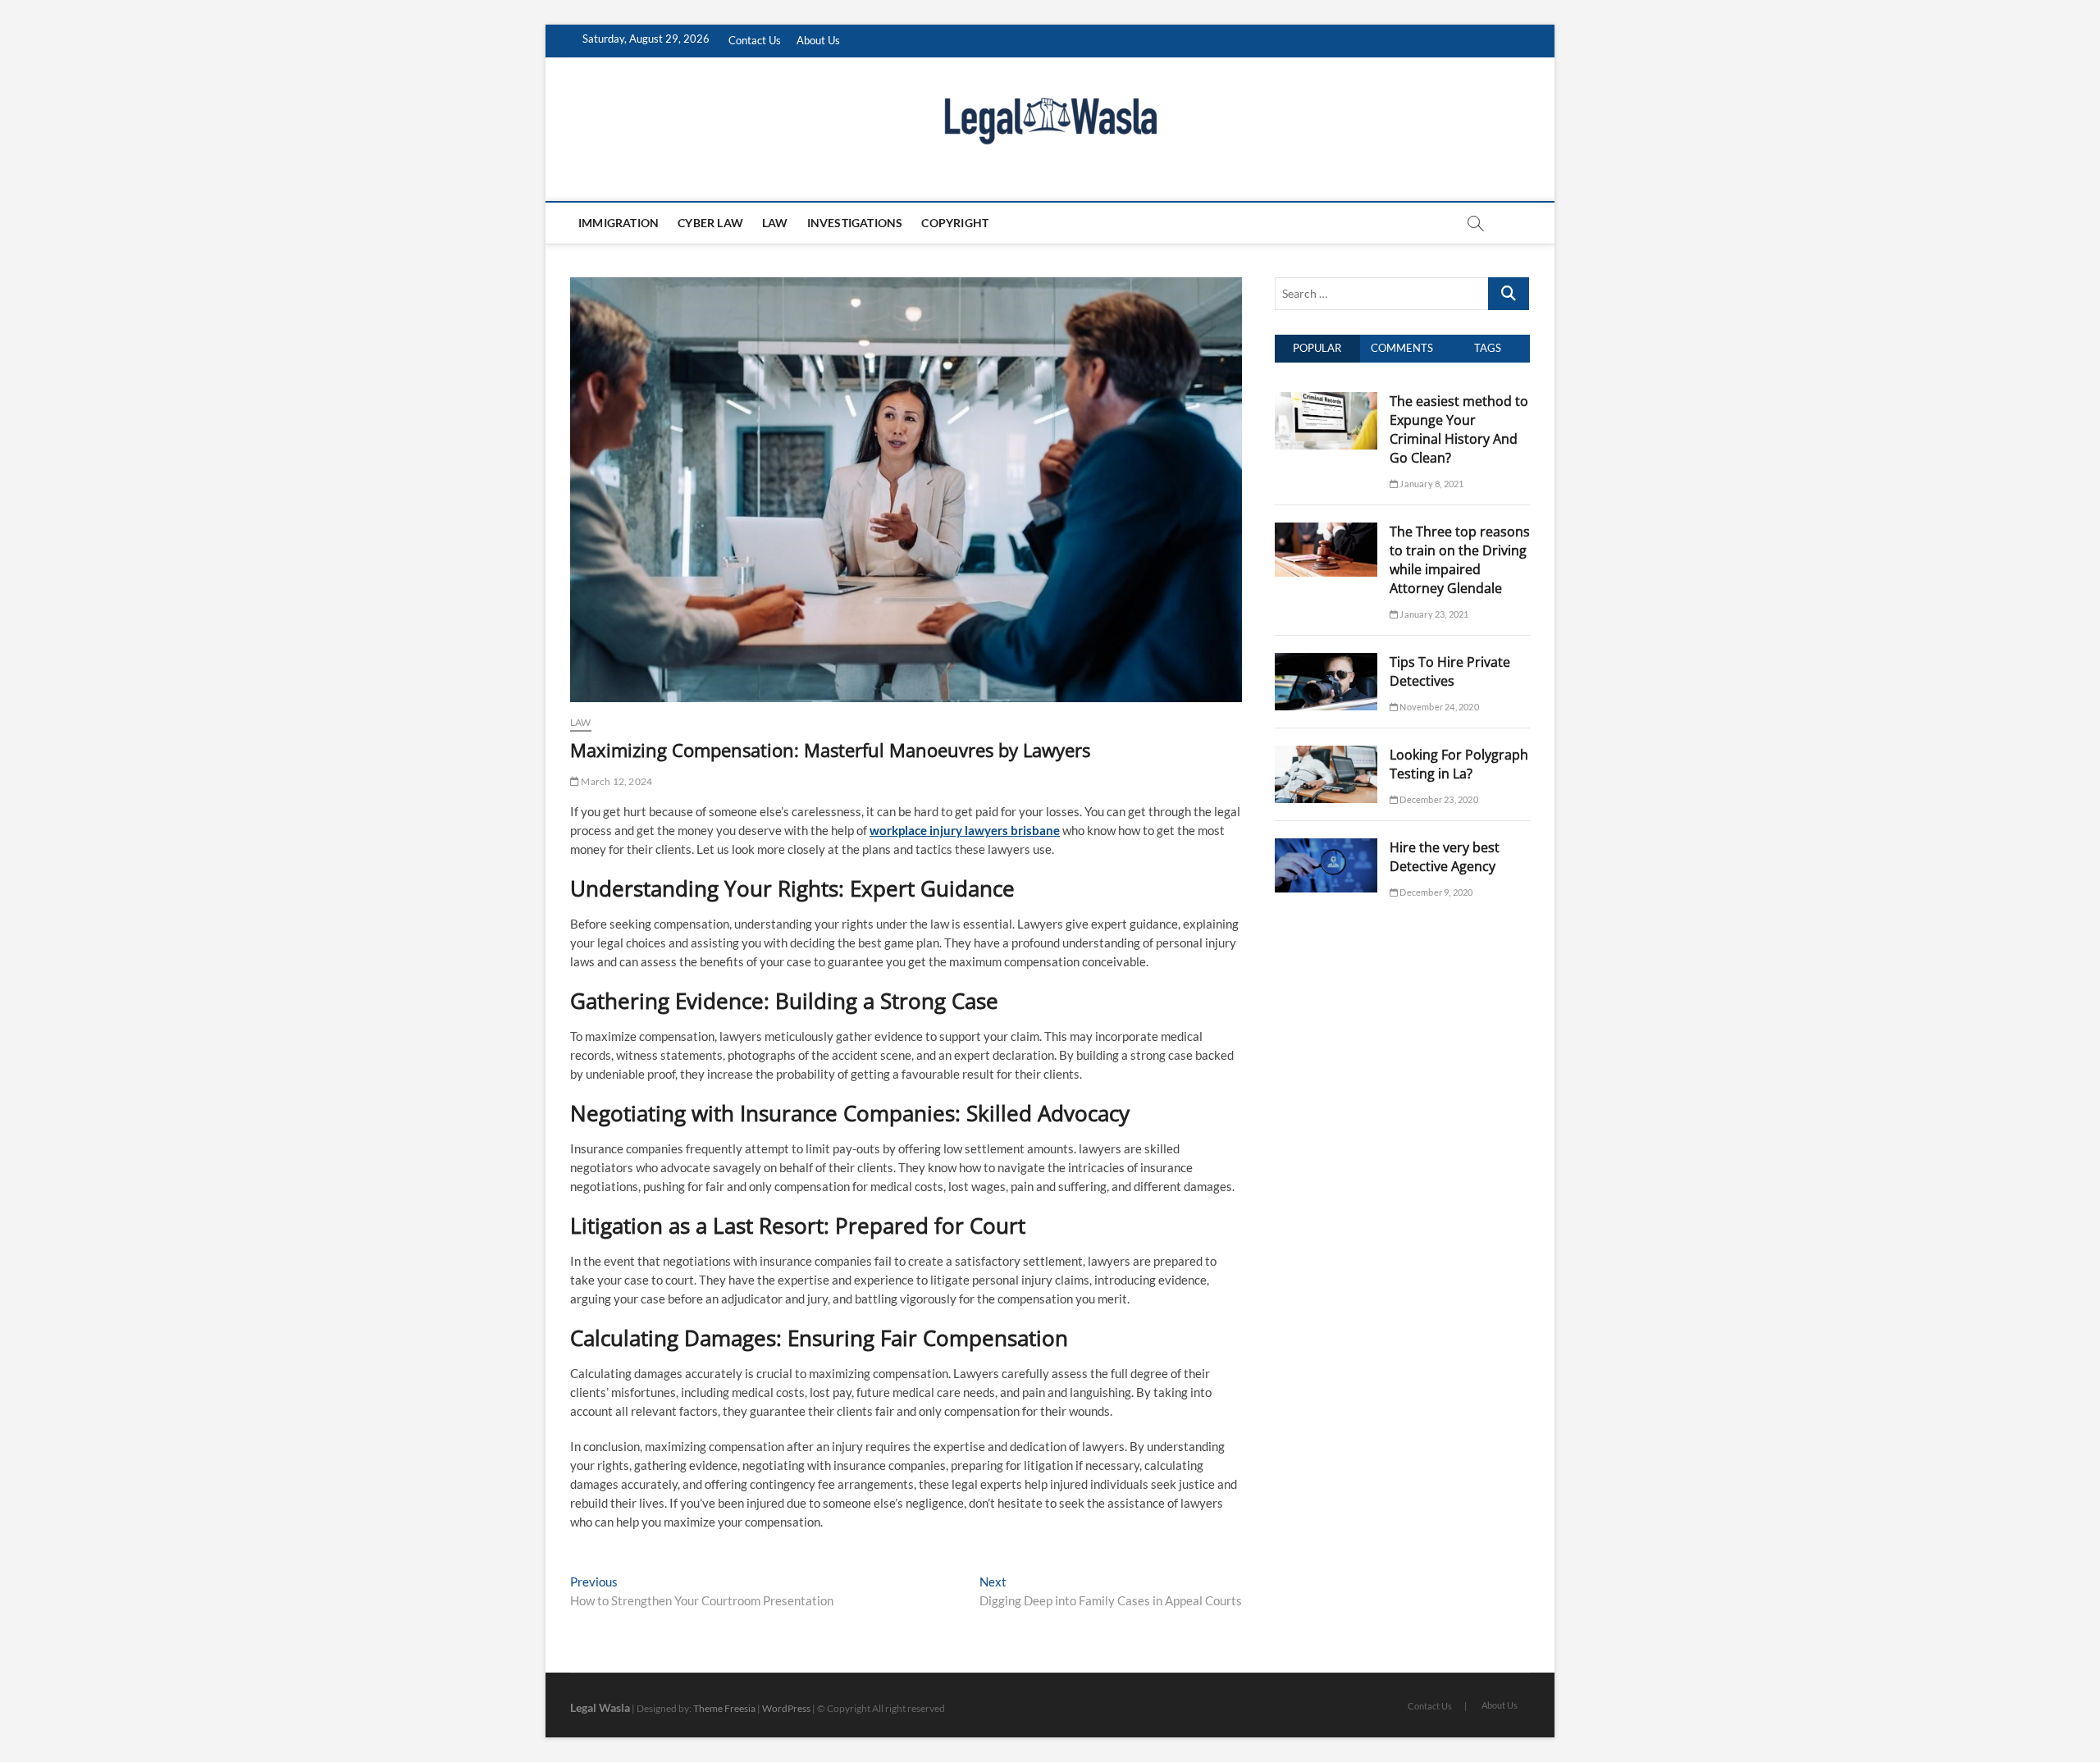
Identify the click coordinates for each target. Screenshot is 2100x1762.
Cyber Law (710, 223)
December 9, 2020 (1435, 892)
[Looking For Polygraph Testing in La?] (1326, 755)
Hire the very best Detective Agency (1445, 857)
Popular (1317, 348)
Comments (1402, 348)
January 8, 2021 (1431, 484)
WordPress (786, 1708)
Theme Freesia (724, 1708)
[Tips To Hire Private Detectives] (1326, 662)
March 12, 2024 (616, 781)
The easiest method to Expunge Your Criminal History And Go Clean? (1459, 429)
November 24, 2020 (1438, 707)
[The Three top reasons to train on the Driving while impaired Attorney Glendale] (1326, 532)
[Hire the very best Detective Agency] (1326, 847)
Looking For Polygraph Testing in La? (1459, 764)
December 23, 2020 (1438, 799)
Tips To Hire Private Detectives (1450, 671)
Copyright (955, 223)
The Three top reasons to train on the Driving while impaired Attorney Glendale (1460, 560)
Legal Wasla (600, 1707)
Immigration (619, 223)
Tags (1488, 348)
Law (775, 223)
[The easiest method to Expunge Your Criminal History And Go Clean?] (1326, 401)
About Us (818, 40)
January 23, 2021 (1433, 614)
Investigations (855, 223)
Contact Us (755, 40)
